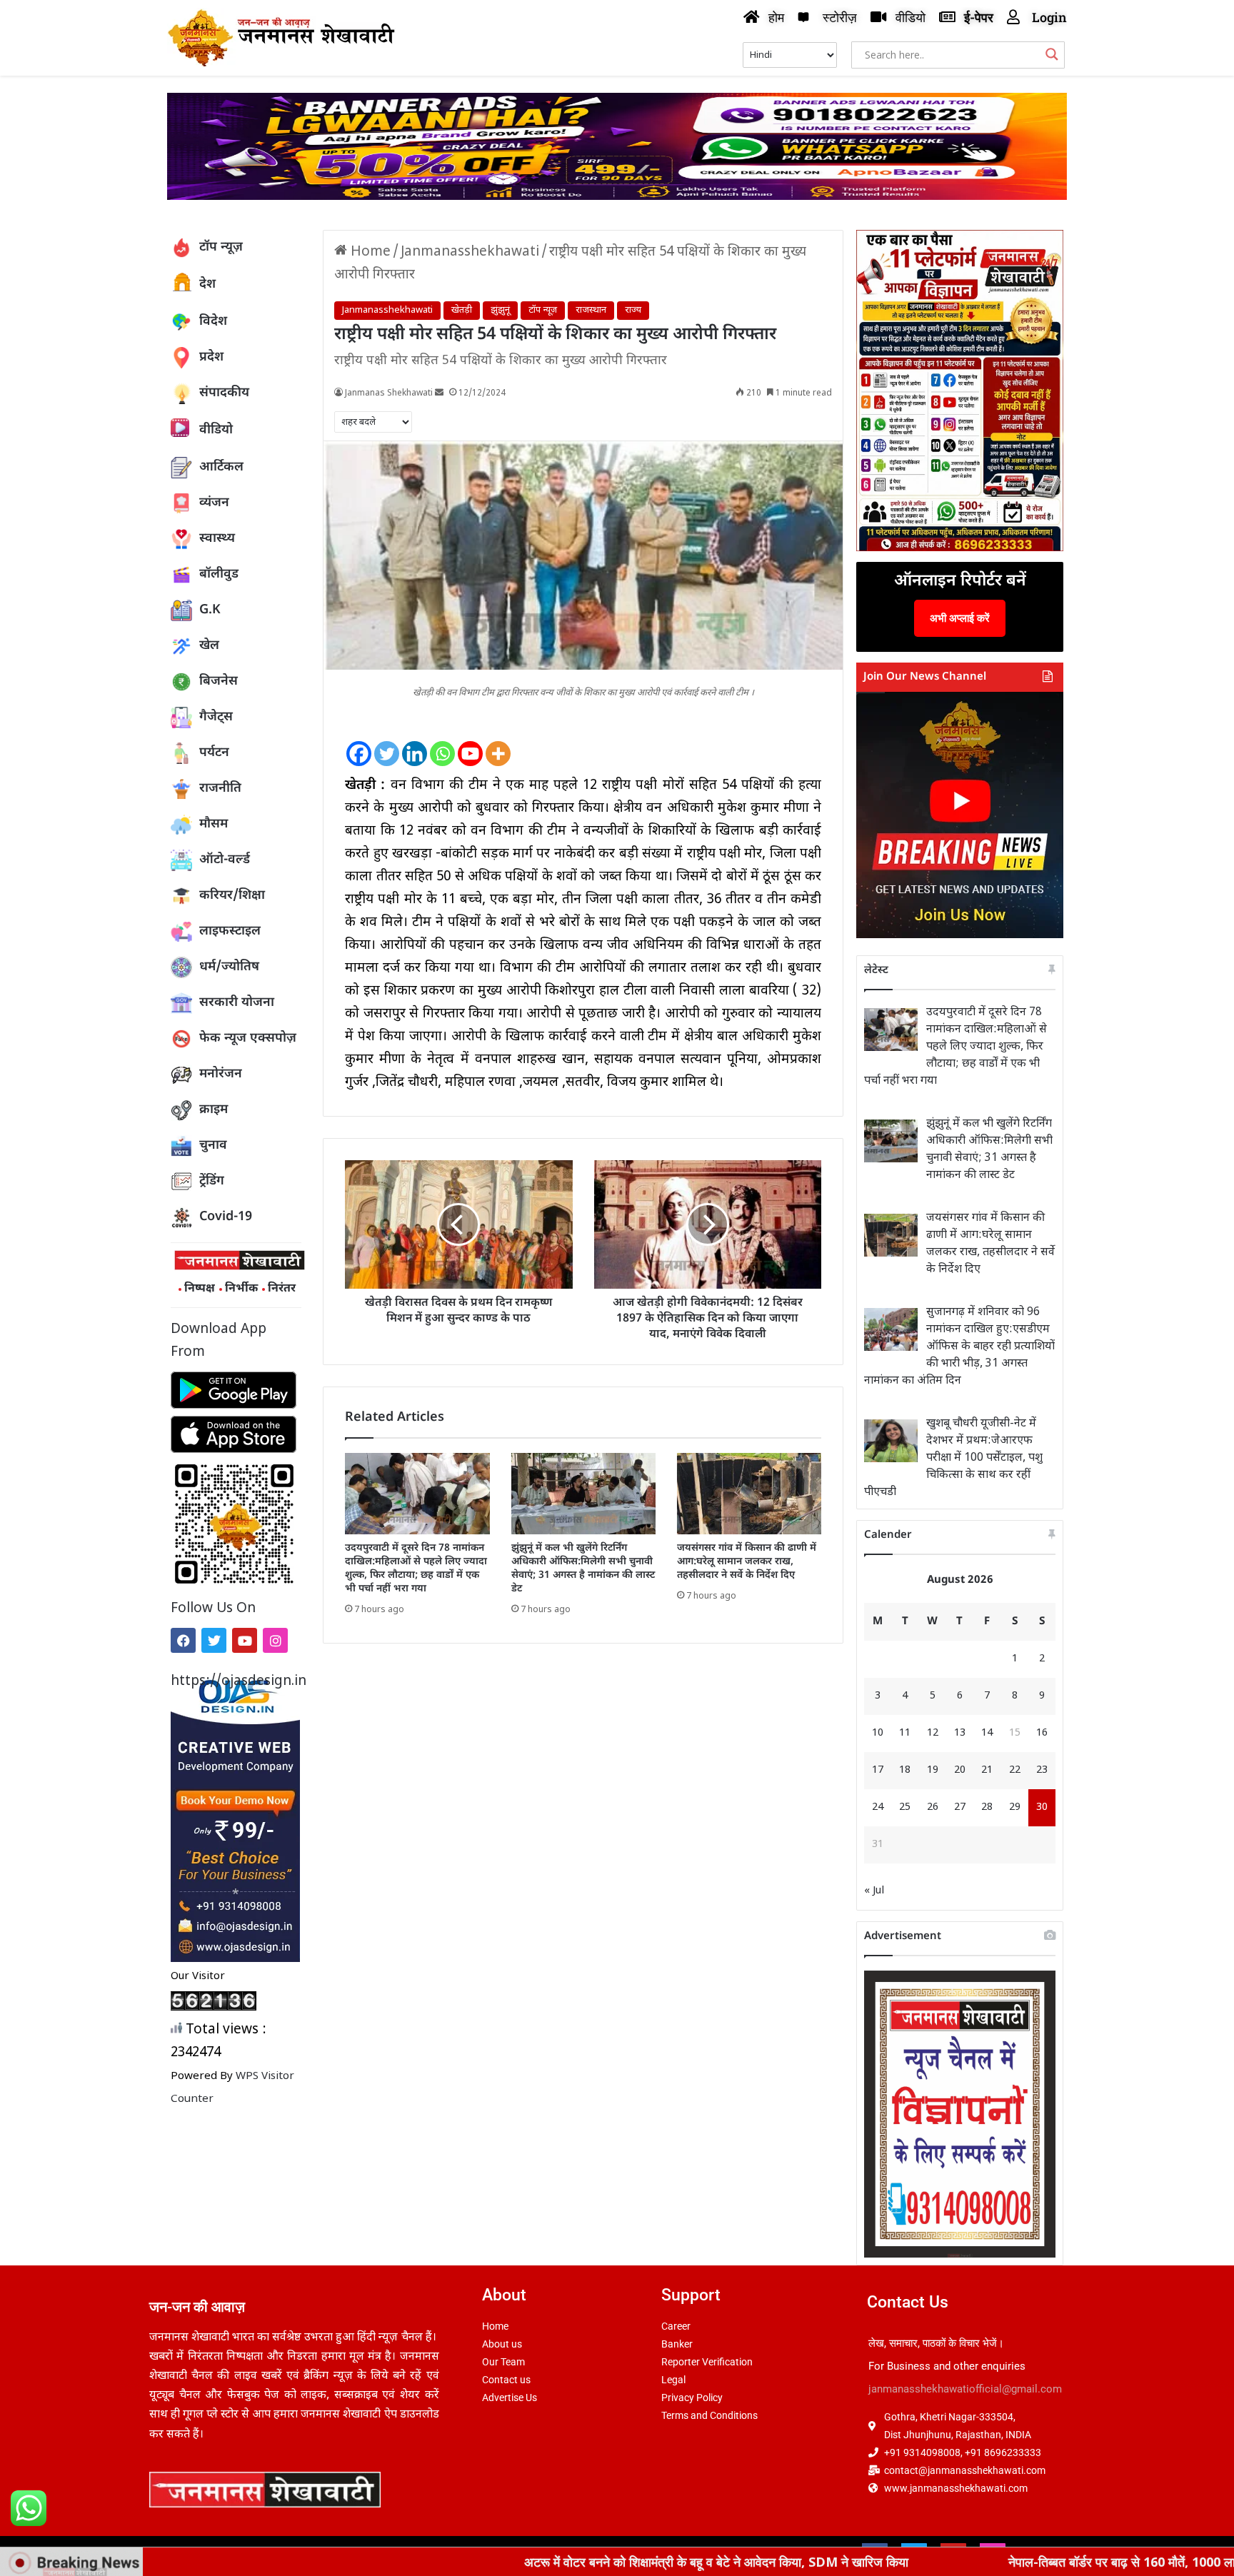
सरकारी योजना (237, 1003)
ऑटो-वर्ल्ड (225, 860)
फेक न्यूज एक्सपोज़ (248, 1038)
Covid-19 (226, 1217)
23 (1042, 1770)
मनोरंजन (221, 1074)
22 (1015, 1770)
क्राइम (214, 1110)
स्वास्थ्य (217, 539)
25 (905, 1807)
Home (369, 252)
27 (960, 1807)
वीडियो (216, 430)
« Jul (874, 1891)
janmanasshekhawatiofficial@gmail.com (965, 2389)
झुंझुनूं (500, 310)
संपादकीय (224, 393)
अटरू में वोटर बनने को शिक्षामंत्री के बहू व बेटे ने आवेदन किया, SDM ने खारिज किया (553, 2562)
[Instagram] (275, 1640)
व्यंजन (214, 503)
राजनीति (220, 789)
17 (878, 1770)
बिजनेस (219, 681)
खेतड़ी (462, 310)
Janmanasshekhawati (470, 252)
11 (905, 1733)
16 (1042, 1733)
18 (905, 1770)
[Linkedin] (415, 742)
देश (207, 285)
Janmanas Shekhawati (389, 393)
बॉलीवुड (219, 574)
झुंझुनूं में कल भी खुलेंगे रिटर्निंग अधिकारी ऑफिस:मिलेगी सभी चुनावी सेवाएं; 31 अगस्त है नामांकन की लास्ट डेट (583, 1569)
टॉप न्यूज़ (221, 247)
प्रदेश (211, 357)
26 (933, 1807)
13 (960, 1733)
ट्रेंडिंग (212, 1181)
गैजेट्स (216, 717)
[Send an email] (439, 393)
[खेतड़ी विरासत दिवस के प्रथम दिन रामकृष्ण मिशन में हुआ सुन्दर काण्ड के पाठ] (458, 1224)
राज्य (633, 310)
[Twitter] (214, 1640)
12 (933, 1733)
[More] (498, 742)
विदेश (213, 322)
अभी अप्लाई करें (960, 618)
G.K (210, 610)
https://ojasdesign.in (236, 1682)
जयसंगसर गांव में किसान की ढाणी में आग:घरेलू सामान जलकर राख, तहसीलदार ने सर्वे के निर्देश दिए (747, 1562)
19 (933, 1770)
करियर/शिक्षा (232, 896)
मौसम (214, 824)
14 (987, 1733)
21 (987, 1770)
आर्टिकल (221, 467)
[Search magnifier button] (1052, 54)
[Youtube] (245, 1640)
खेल (209, 646)
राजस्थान (591, 310)
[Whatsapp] (442, 742)
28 (987, 1807)
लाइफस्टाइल (230, 931)
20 (960, 1770)
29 (1015, 1807)
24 (878, 1807)
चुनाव (213, 1146)
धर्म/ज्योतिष (229, 967)
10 (878, 1733)
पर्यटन (214, 753)
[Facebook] (183, 1640)
